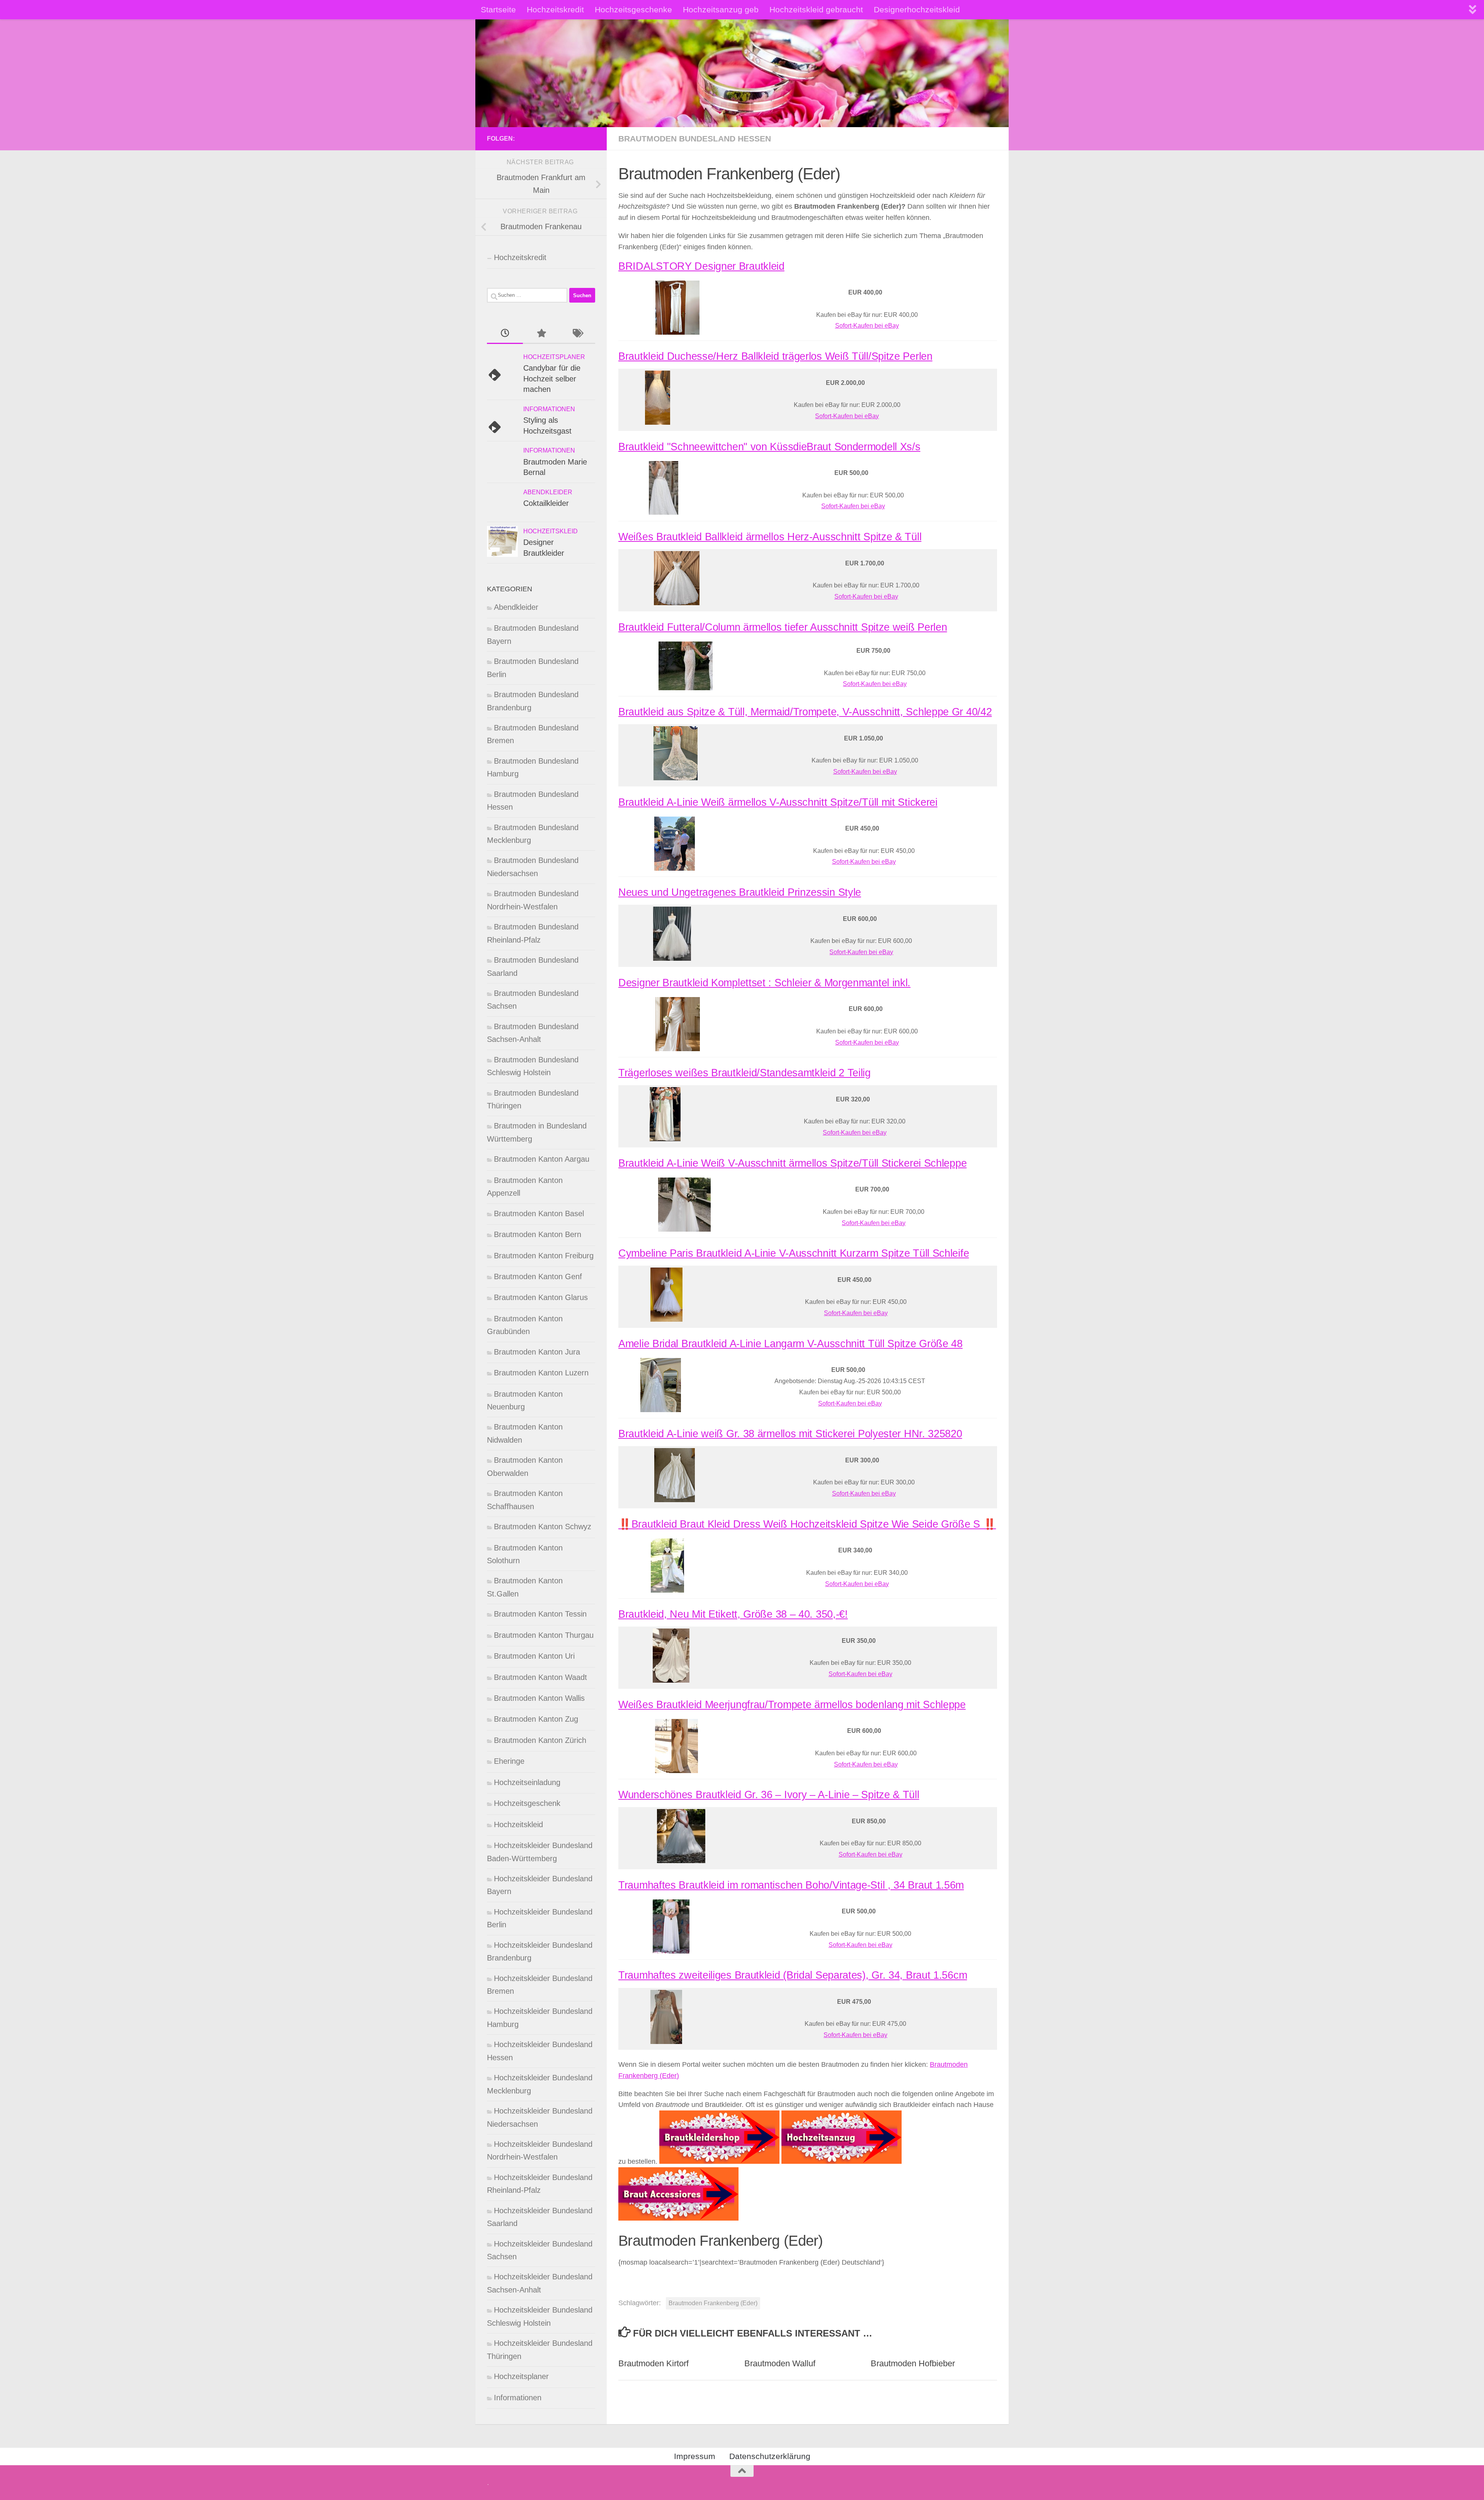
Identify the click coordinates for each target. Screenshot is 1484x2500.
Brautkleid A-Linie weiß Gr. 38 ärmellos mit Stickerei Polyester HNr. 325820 (790, 1434)
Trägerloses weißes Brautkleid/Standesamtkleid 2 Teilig (745, 1073)
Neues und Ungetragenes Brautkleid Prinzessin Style (740, 892)
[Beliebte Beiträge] (541, 334)
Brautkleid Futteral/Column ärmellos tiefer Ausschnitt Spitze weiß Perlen (783, 627)
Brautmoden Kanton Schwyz (543, 1527)
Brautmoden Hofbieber (913, 2363)
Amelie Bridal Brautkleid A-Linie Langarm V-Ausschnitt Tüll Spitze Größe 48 (791, 1344)
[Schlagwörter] (577, 334)
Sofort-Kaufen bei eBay (867, 326)
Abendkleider (548, 492)
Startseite (498, 9)
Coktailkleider (546, 503)
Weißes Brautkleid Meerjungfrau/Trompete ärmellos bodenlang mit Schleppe (792, 1705)
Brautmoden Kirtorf (654, 2363)
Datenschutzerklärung (770, 2456)
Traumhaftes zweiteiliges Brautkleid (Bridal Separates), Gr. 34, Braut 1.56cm (793, 1975)
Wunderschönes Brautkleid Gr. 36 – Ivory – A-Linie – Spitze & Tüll (769, 1795)
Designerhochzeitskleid (917, 9)
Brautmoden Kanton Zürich (540, 1740)
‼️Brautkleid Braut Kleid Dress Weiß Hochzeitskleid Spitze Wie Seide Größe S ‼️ (807, 1524)
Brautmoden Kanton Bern (538, 1234)
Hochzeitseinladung (527, 1782)
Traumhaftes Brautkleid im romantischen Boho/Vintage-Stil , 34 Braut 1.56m (791, 1885)
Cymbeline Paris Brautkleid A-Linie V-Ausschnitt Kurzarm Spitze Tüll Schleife (794, 1253)
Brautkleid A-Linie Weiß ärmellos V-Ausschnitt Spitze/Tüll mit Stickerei (778, 802)
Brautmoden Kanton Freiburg (544, 1256)
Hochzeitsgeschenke (633, 9)
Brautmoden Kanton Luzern (541, 1373)
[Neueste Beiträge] (505, 334)
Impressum (695, 2456)
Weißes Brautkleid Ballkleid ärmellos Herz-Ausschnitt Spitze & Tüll (770, 537)
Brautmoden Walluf (780, 2363)
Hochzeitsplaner (554, 357)
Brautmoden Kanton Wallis (539, 1698)
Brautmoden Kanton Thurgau (544, 1635)
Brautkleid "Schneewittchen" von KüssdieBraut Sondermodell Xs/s (769, 447)
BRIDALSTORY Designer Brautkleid (701, 266)
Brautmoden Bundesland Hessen (695, 139)
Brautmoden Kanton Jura (537, 1352)
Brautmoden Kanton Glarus (541, 1297)
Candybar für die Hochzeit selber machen (552, 379)
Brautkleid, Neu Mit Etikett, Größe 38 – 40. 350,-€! (733, 1614)
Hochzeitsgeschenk (527, 1803)
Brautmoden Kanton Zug (536, 1719)
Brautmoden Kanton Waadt (540, 1677)
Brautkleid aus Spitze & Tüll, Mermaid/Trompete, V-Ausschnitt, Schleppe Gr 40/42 (805, 712)
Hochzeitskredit (555, 9)
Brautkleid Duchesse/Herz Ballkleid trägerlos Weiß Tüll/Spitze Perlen (775, 356)
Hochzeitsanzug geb (721, 9)
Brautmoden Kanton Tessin (540, 1614)
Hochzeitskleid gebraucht (816, 9)
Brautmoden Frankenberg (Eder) (713, 2303)
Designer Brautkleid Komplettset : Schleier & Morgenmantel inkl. (764, 983)
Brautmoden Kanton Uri (534, 1656)
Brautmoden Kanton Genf (538, 1276)
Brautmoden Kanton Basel (539, 1213)
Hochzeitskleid (551, 531)
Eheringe (509, 1761)
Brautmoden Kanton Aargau (542, 1159)
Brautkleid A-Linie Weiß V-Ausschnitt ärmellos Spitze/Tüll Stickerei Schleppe (792, 1163)
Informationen (549, 409)
